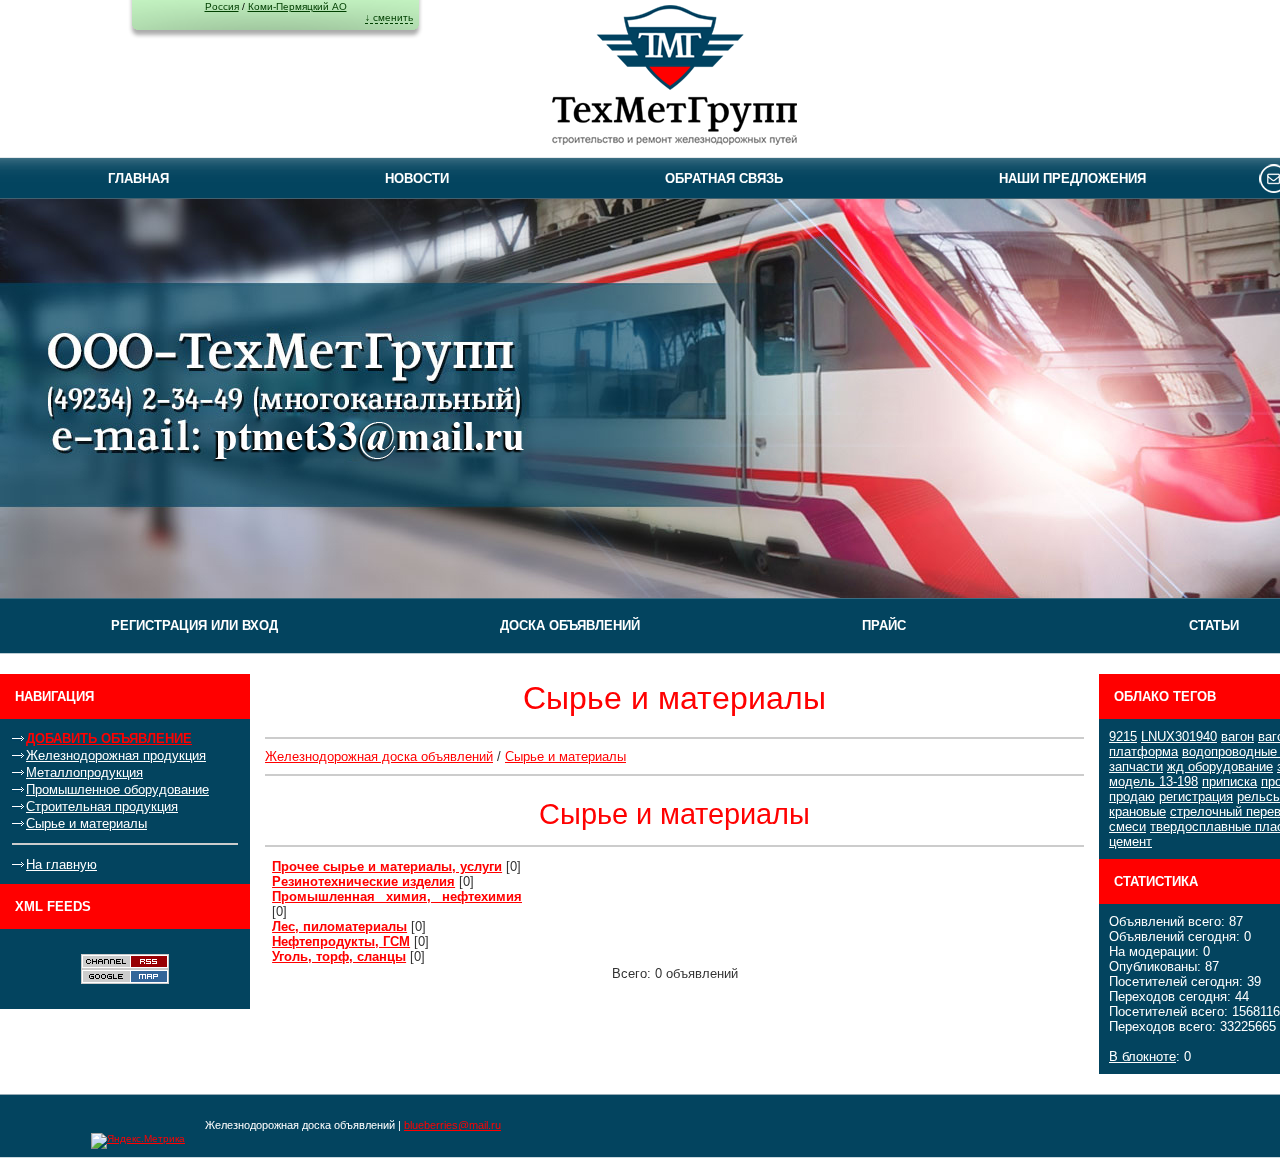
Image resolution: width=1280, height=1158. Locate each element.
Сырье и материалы (86, 823)
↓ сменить (389, 17)
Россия (222, 6)
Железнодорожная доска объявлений (379, 756)
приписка (1229, 781)
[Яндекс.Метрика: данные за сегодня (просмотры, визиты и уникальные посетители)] (138, 1141)
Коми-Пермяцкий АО (297, 6)
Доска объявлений (570, 625)
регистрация (1196, 796)
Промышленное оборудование (117, 789)
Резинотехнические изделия (363, 881)
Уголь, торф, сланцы (339, 956)
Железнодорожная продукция (116, 755)
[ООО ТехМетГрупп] (674, 78)
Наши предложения (1072, 178)
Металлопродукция (84, 772)
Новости (417, 178)
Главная (138, 178)
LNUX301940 (1179, 736)
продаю (1132, 796)
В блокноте (1142, 1056)
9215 (1123, 736)
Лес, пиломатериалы (339, 926)
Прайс (884, 625)
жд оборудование (1220, 766)
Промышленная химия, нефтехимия (397, 896)
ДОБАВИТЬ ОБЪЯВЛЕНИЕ (109, 738)
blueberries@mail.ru (452, 1125)
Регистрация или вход (194, 625)
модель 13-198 (1153, 781)
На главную (61, 864)
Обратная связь (724, 178)
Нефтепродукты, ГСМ (341, 941)
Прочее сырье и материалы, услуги (387, 866)
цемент (1130, 841)
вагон (1237, 736)
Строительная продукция (102, 806)
